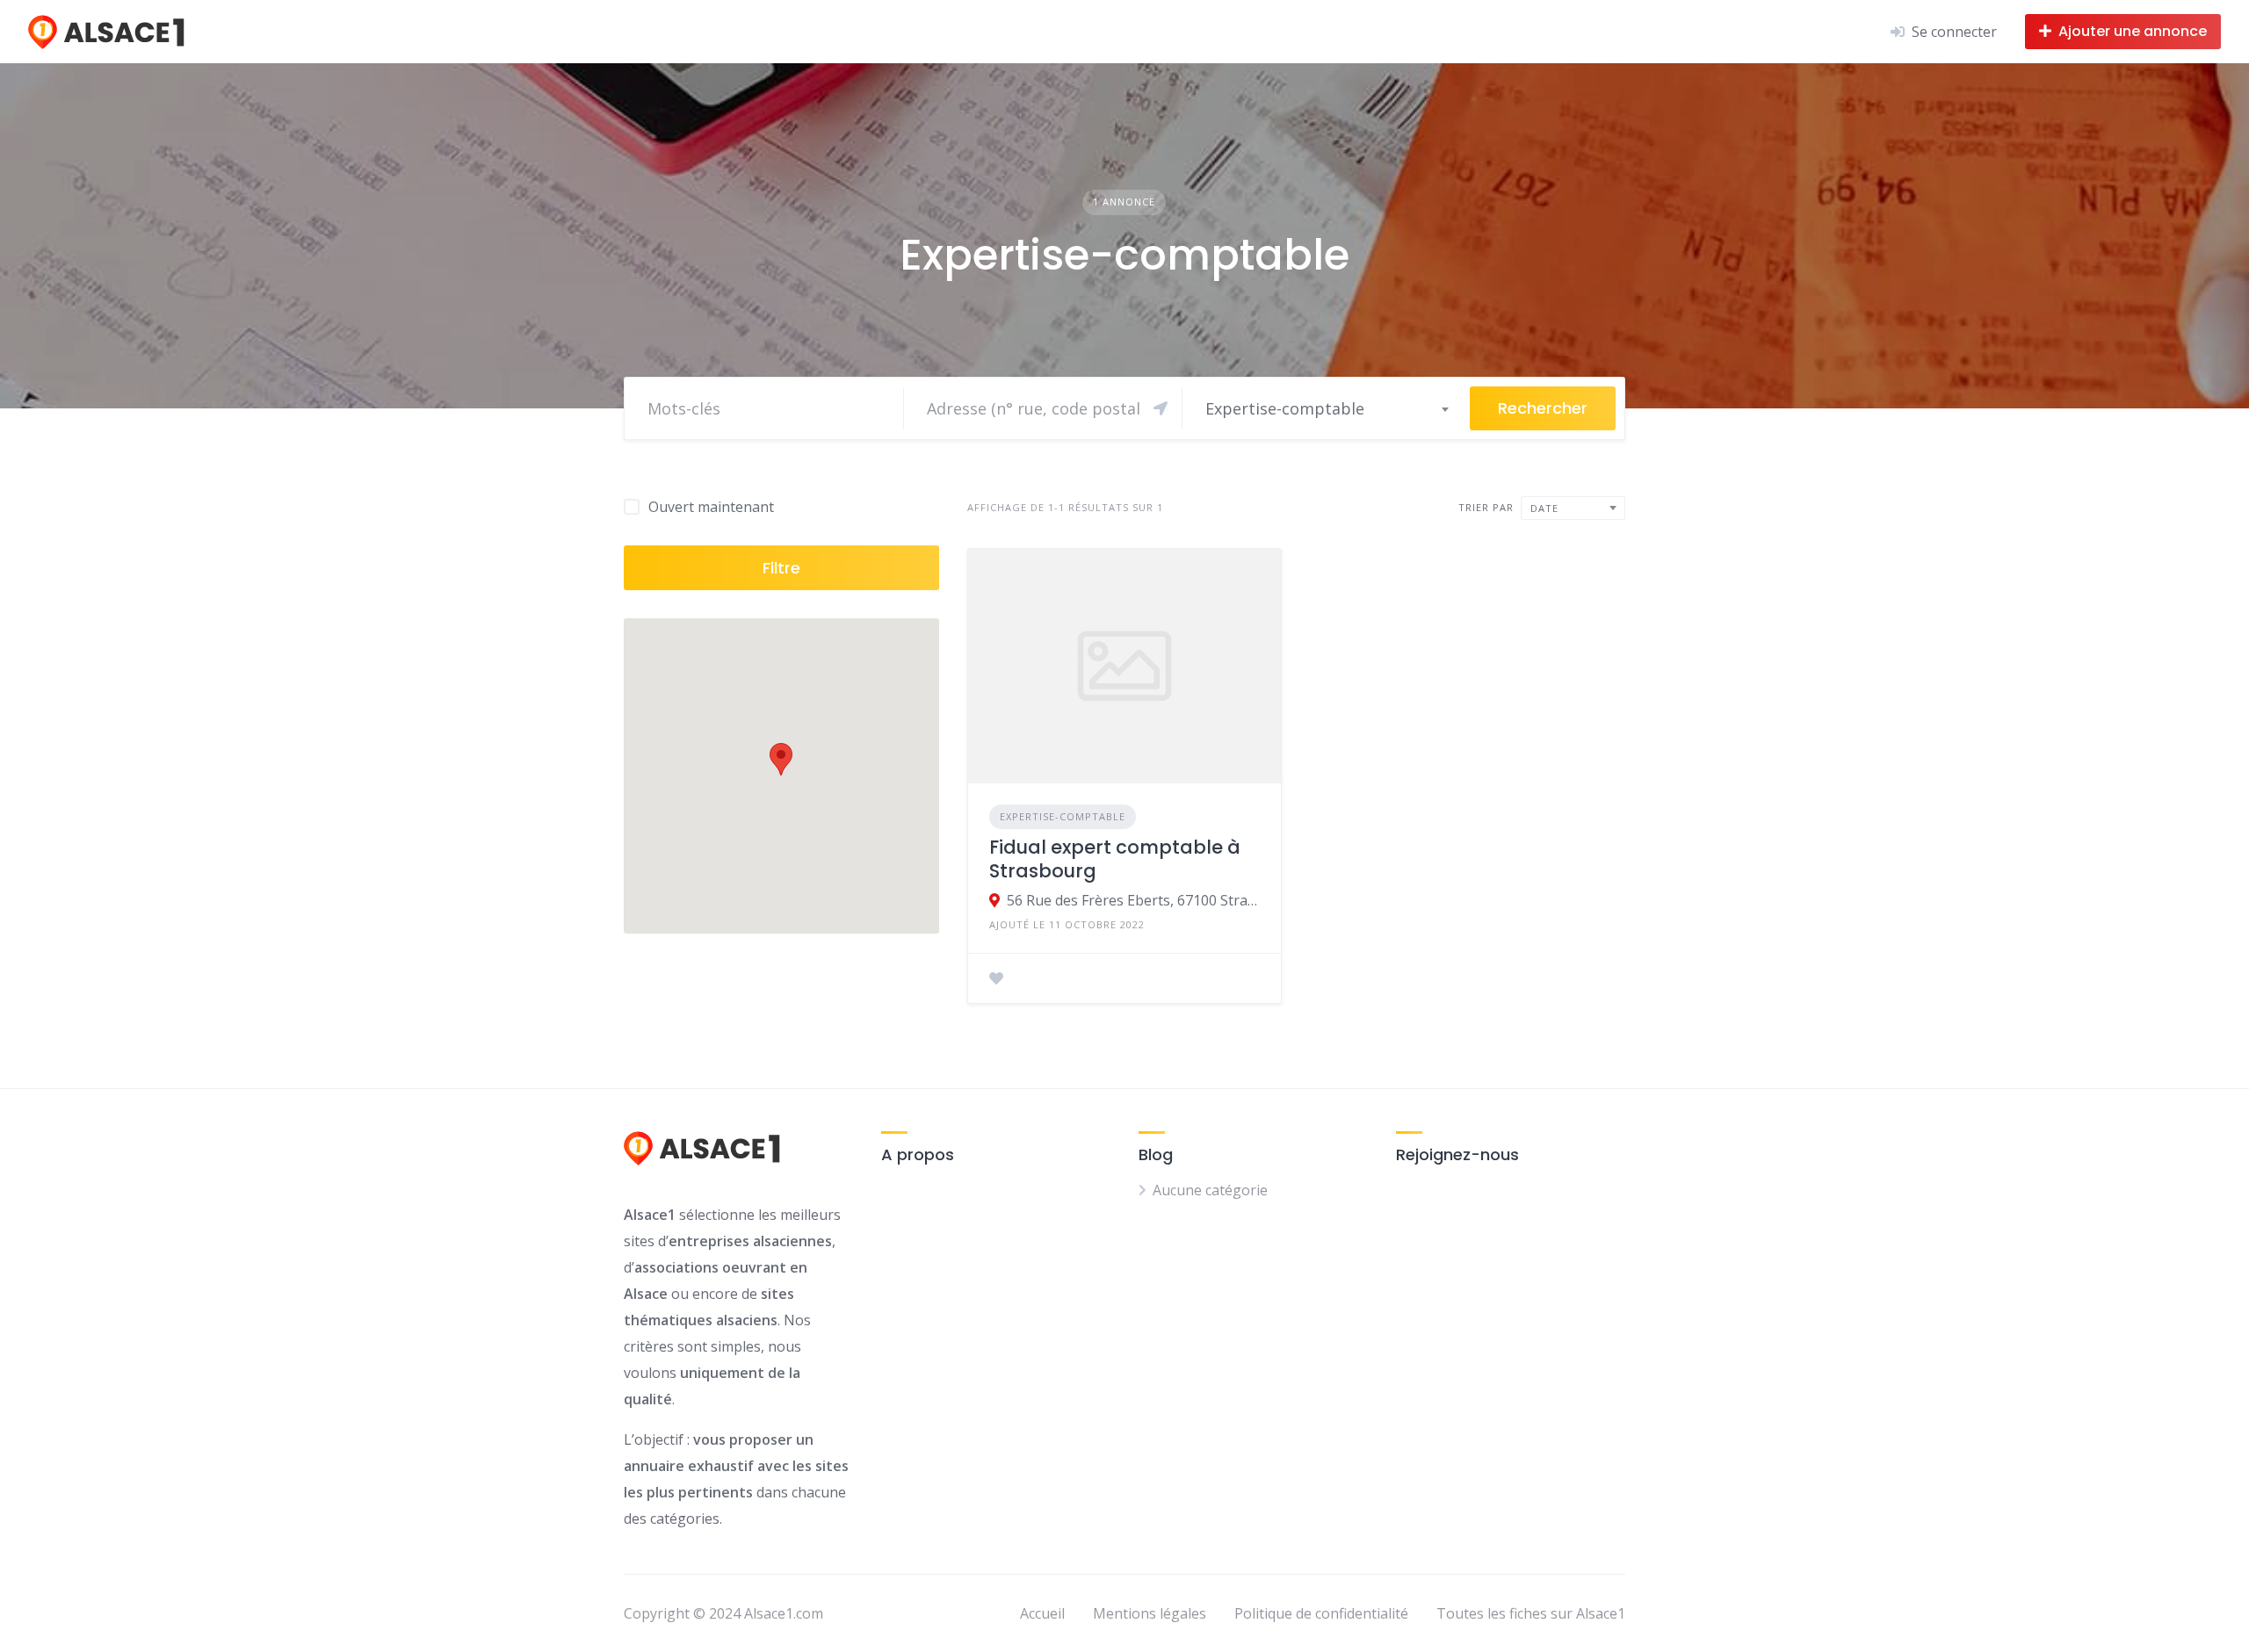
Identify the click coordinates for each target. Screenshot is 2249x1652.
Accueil (1042, 1613)
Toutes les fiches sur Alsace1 (1531, 1613)
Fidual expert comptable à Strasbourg (1115, 858)
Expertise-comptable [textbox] (1285, 408)
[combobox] (1326, 408)
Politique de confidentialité (1321, 1613)
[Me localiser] (1161, 408)
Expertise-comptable (1063, 816)
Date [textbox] (1544, 508)
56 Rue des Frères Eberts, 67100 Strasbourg (1134, 900)
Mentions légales (1150, 1613)
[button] (781, 759)
